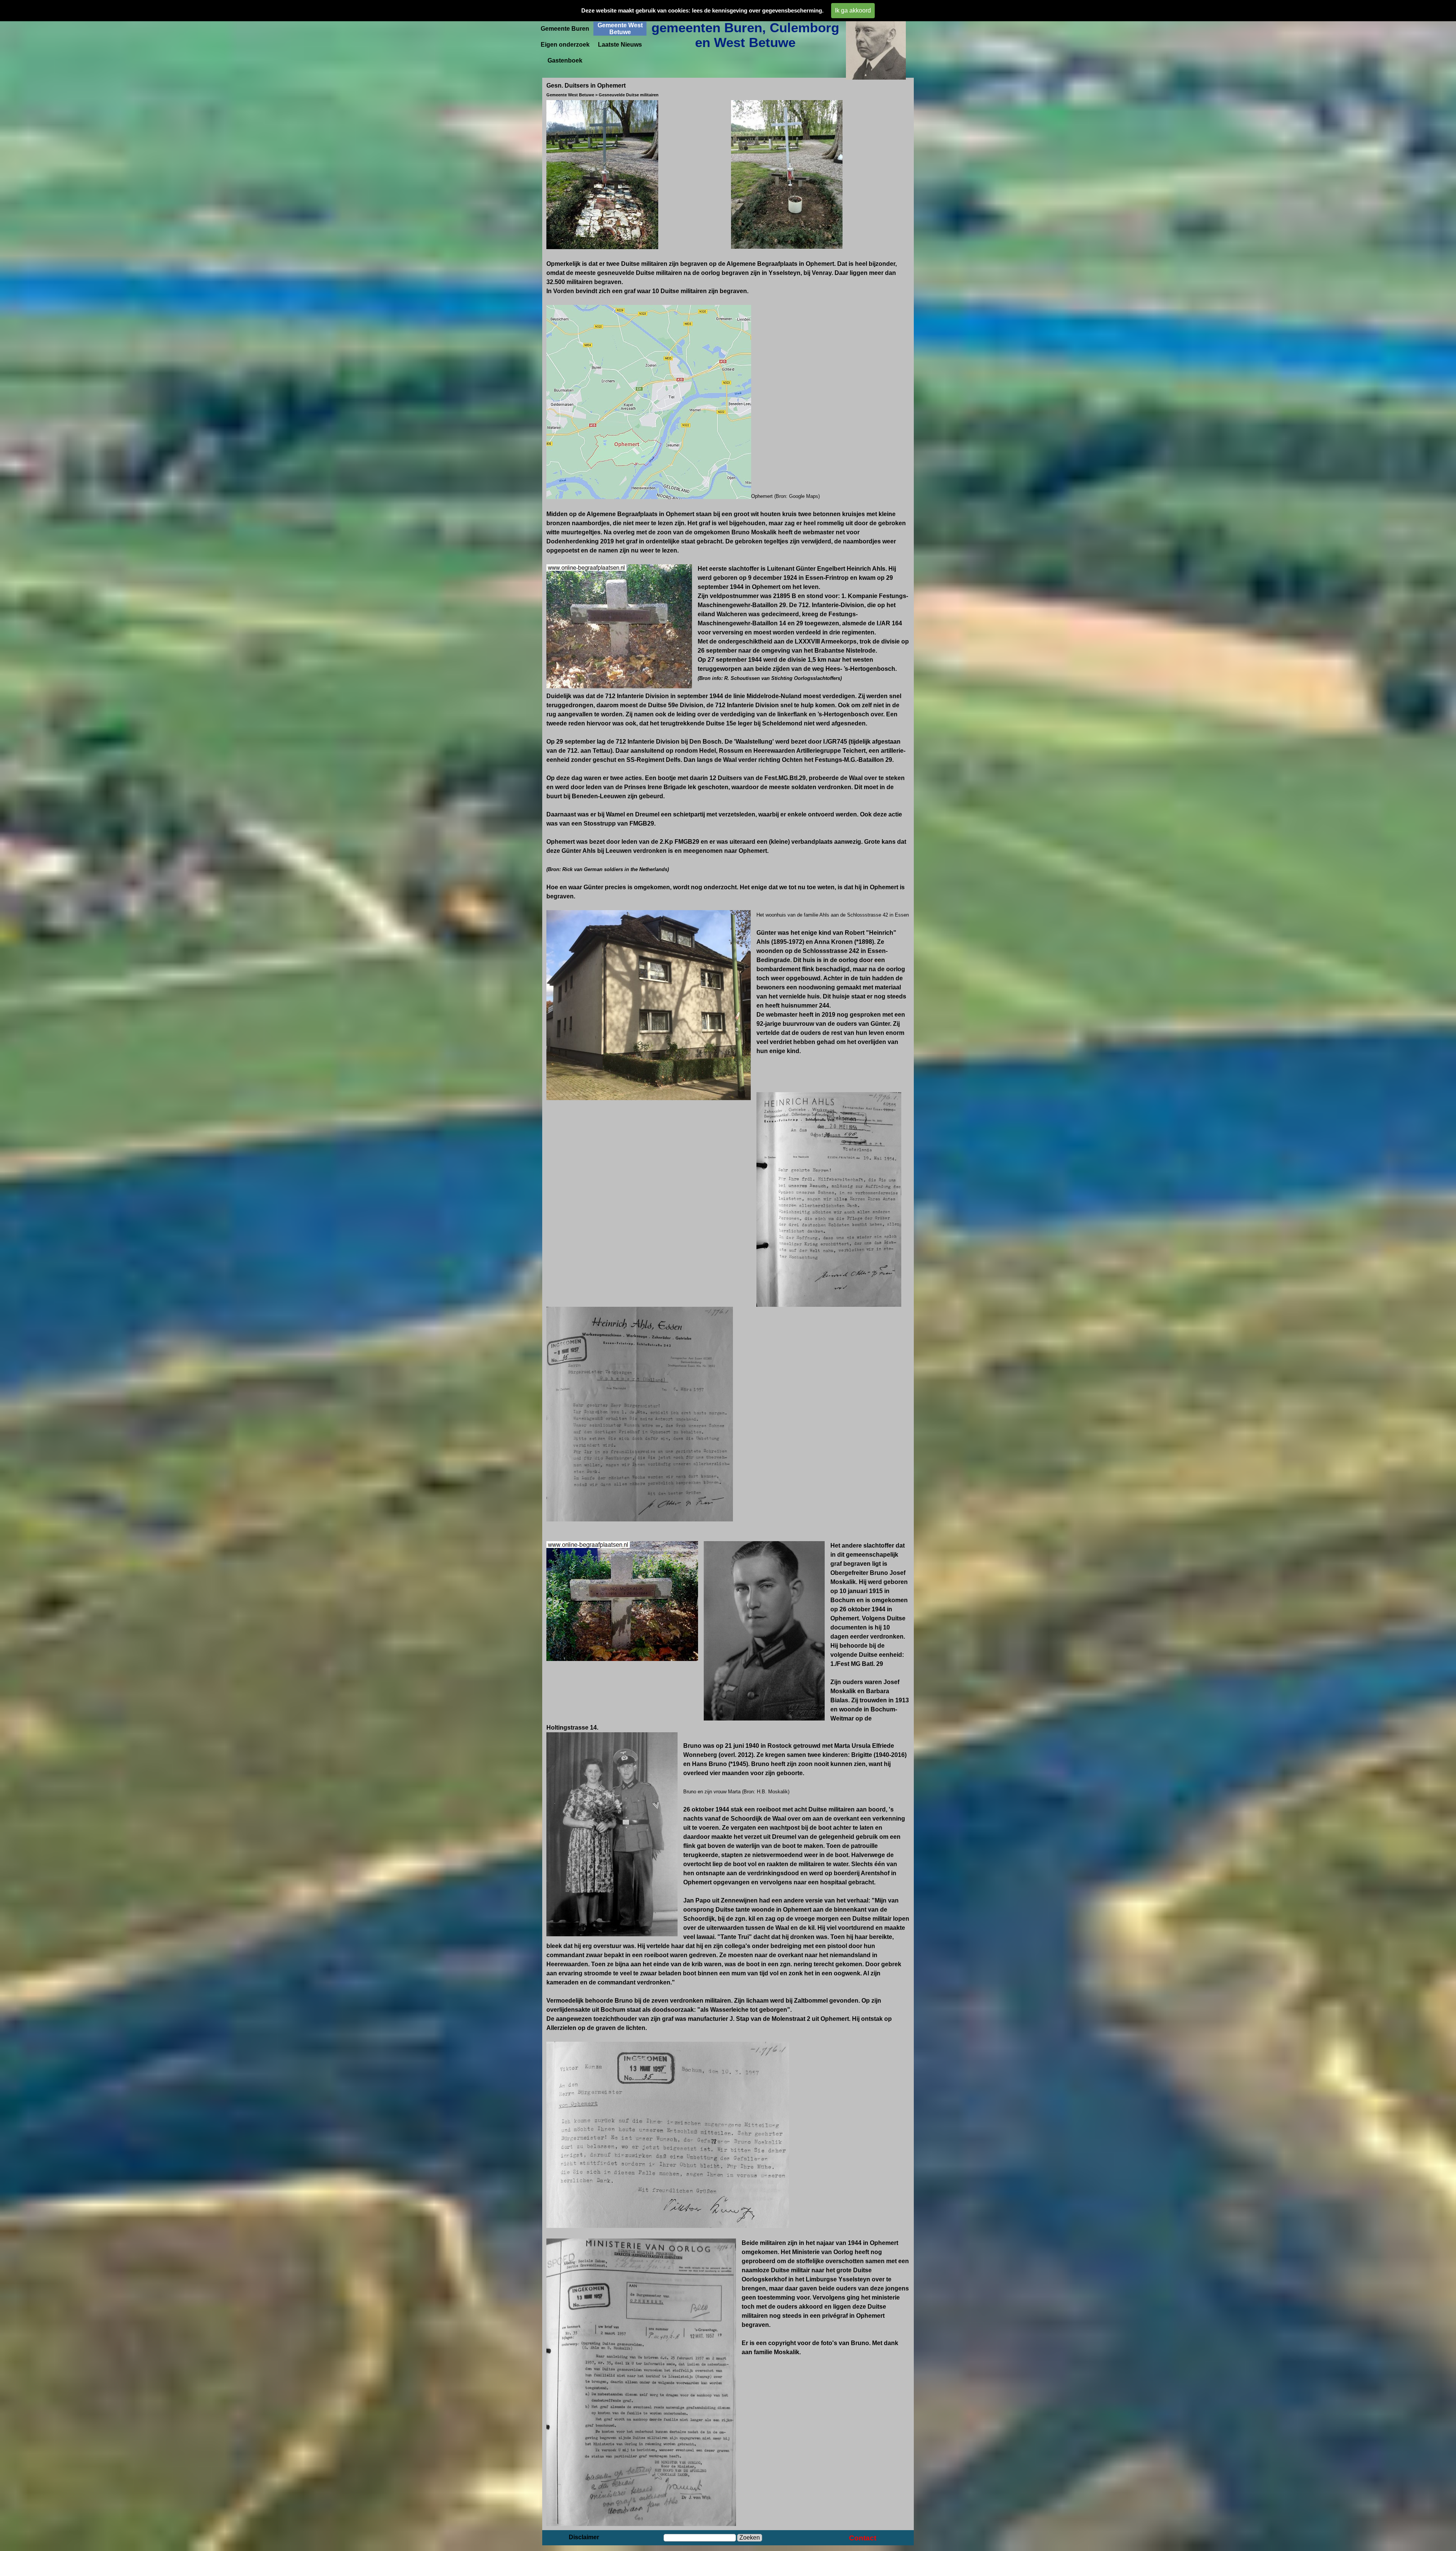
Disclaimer (584, 2537)
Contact (863, 2538)
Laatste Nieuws (620, 45)
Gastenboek (565, 60)
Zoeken (750, 2538)
